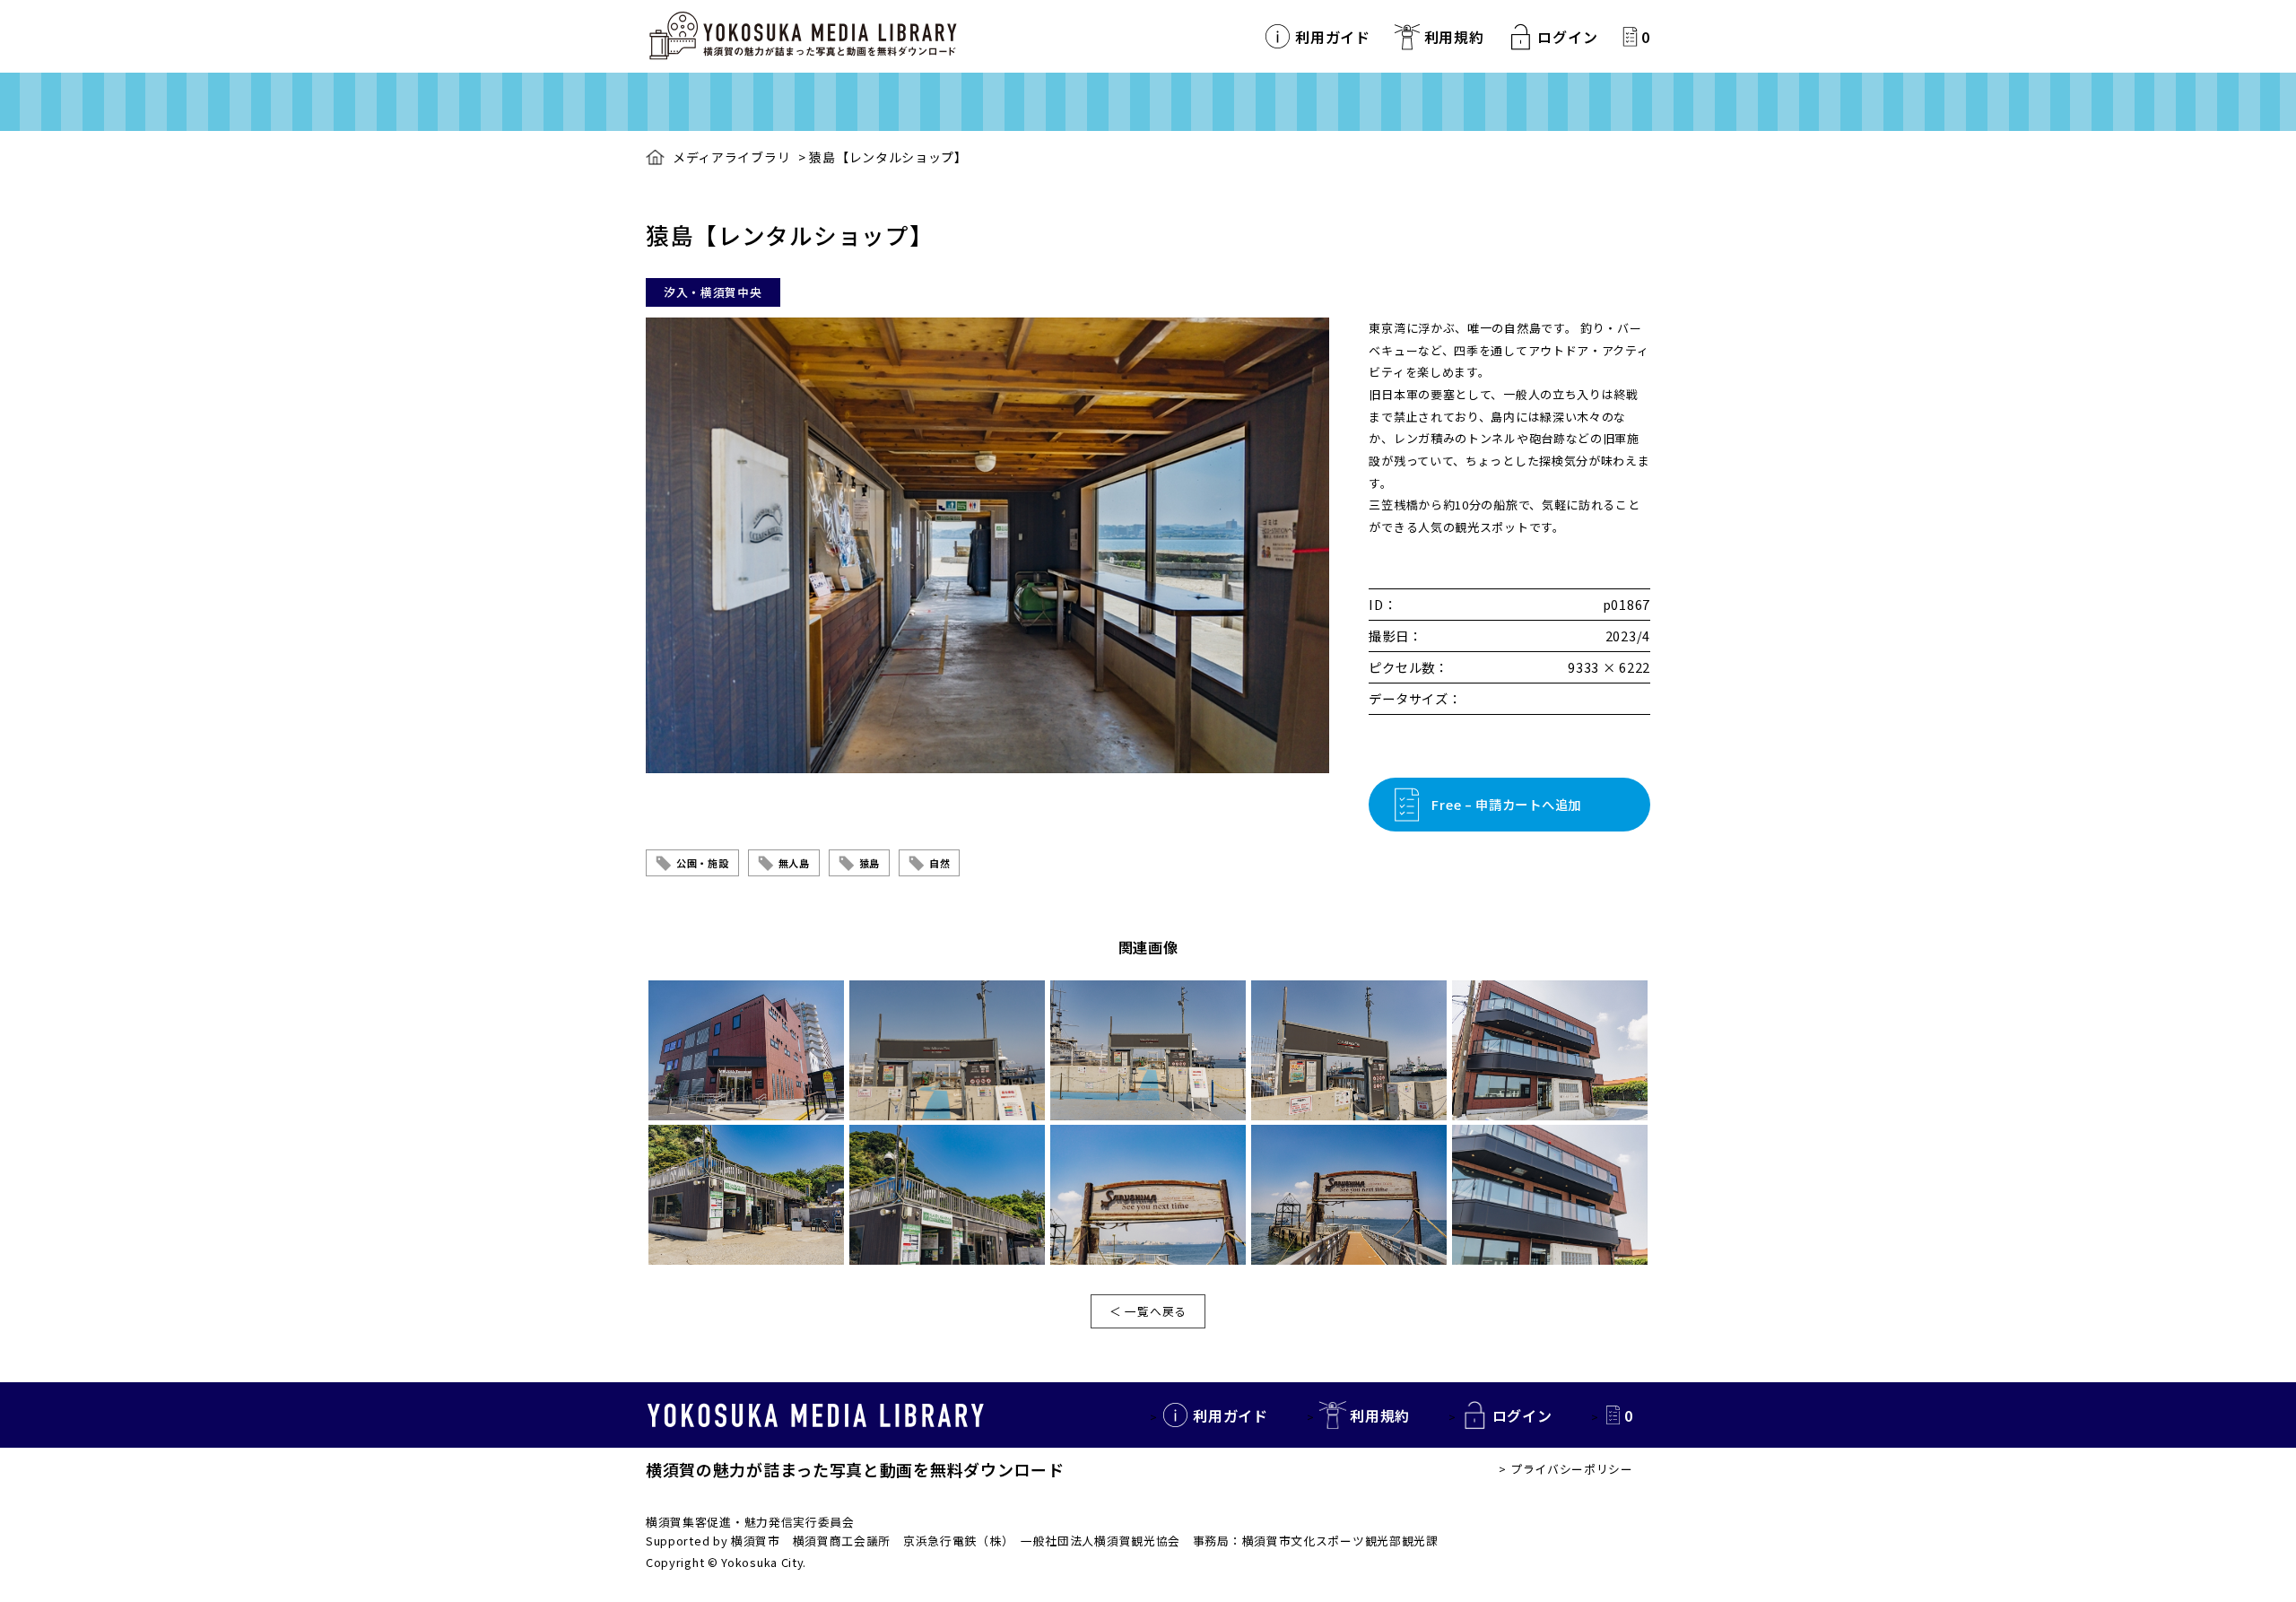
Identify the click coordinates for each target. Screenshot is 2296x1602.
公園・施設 (703, 863)
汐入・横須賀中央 (713, 292)
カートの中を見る (1630, 36)
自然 (939, 863)
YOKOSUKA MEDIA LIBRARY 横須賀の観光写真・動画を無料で (803, 36)
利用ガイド (1333, 37)
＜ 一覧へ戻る (1148, 1311)
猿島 (870, 863)
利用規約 (1454, 37)
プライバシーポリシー (1572, 1469)
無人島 (794, 863)
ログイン (1567, 37)
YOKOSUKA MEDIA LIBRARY (816, 1415)
